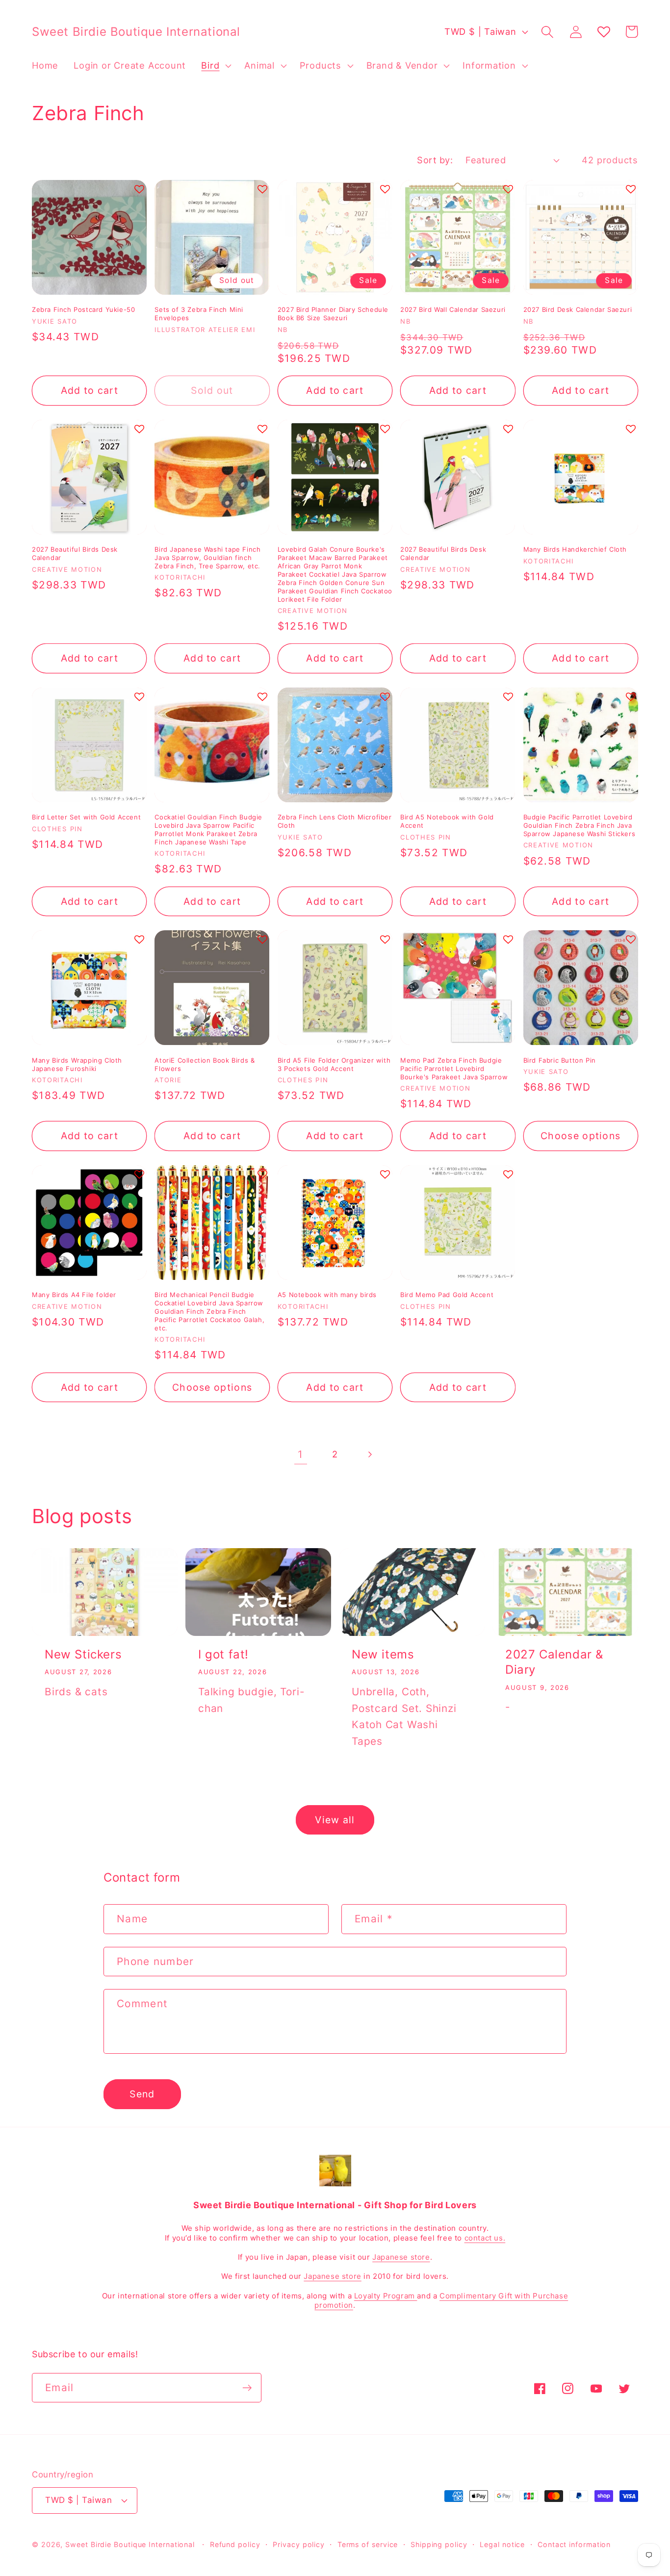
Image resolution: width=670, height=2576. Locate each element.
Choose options (580, 1136)
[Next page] (370, 1454)
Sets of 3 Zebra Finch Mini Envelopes (199, 314)
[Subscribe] (247, 2388)
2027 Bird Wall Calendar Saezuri (453, 309)
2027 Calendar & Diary (554, 1662)
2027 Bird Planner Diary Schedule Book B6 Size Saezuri (333, 314)
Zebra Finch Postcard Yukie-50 (83, 309)
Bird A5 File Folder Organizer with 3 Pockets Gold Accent (334, 1064)
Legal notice (502, 2544)
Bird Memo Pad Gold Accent (447, 1295)
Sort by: (435, 160)
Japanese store (401, 2257)
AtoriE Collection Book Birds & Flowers (205, 1064)
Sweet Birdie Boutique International (130, 2544)
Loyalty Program (386, 2296)
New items (383, 1654)
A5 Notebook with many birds (327, 1295)
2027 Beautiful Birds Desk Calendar (75, 553)
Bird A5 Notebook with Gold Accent (447, 821)
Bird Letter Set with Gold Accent (86, 817)
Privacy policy (299, 2544)
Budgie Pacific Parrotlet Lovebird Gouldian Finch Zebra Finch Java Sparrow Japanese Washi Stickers (580, 825)
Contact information (574, 2544)
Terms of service (368, 2544)
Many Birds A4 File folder (74, 1295)
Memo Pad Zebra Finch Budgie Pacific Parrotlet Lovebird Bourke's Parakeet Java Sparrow (454, 1069)
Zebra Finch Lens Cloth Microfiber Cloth (335, 821)
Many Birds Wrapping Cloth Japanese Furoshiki (77, 1064)
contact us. (485, 2238)
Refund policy (235, 2544)
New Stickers (83, 1654)
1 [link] (300, 1454)
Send (142, 2094)
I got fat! (223, 1654)
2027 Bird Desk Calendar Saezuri (578, 309)
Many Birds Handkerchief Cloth (575, 549)
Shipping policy (439, 2544)
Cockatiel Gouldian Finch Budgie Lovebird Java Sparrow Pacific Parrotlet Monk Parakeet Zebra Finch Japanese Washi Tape (208, 829)
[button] (215, 66)
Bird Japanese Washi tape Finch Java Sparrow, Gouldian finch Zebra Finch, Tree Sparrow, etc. (207, 558)
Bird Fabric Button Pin (560, 1060)
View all (335, 1820)
